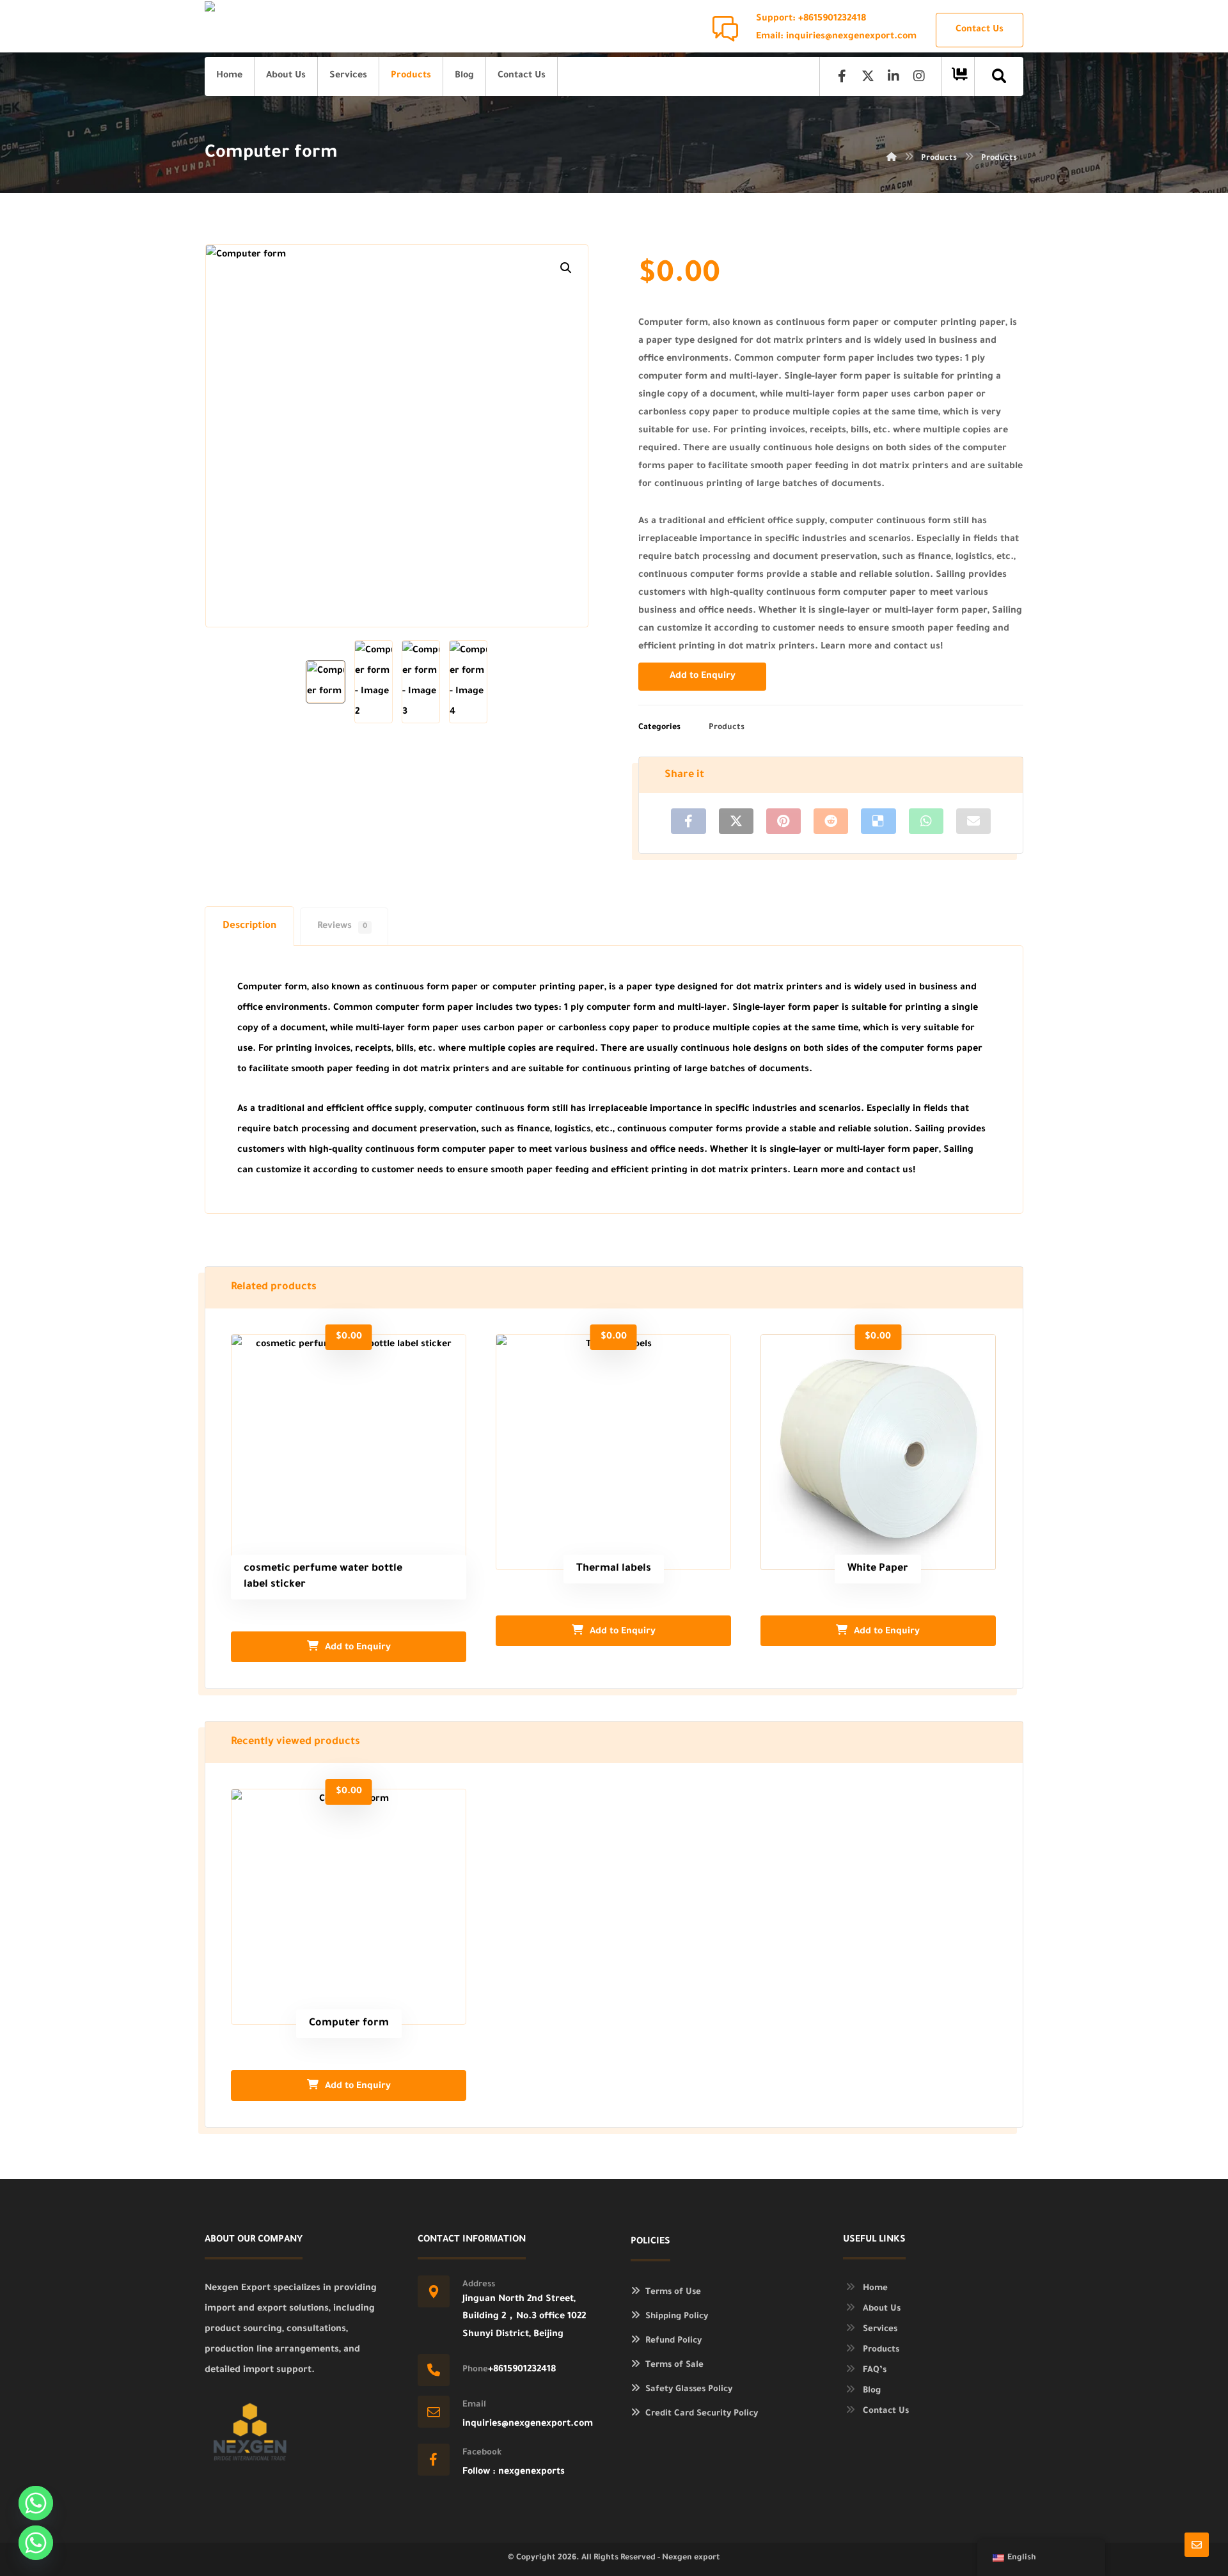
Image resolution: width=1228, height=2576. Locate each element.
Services (880, 2329)
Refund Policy (673, 2341)
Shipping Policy (677, 2317)
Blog (872, 2391)
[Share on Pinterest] (783, 821)
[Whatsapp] (36, 2503)
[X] (868, 76)
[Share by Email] (973, 821)
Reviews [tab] (342, 927)
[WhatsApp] (36, 2543)
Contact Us (886, 2411)
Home (875, 2289)
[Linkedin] (893, 76)
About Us (882, 2309)
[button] (566, 268)
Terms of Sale (674, 2365)
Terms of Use (673, 2292)
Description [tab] (249, 926)
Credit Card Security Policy (702, 2414)
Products (727, 728)
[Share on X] (736, 821)
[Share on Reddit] (831, 821)
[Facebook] (842, 76)
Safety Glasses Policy (689, 2390)
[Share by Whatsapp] (926, 821)
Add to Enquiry (703, 677)
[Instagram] (919, 76)
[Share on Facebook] (688, 821)
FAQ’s (875, 2370)
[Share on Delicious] (878, 821)
